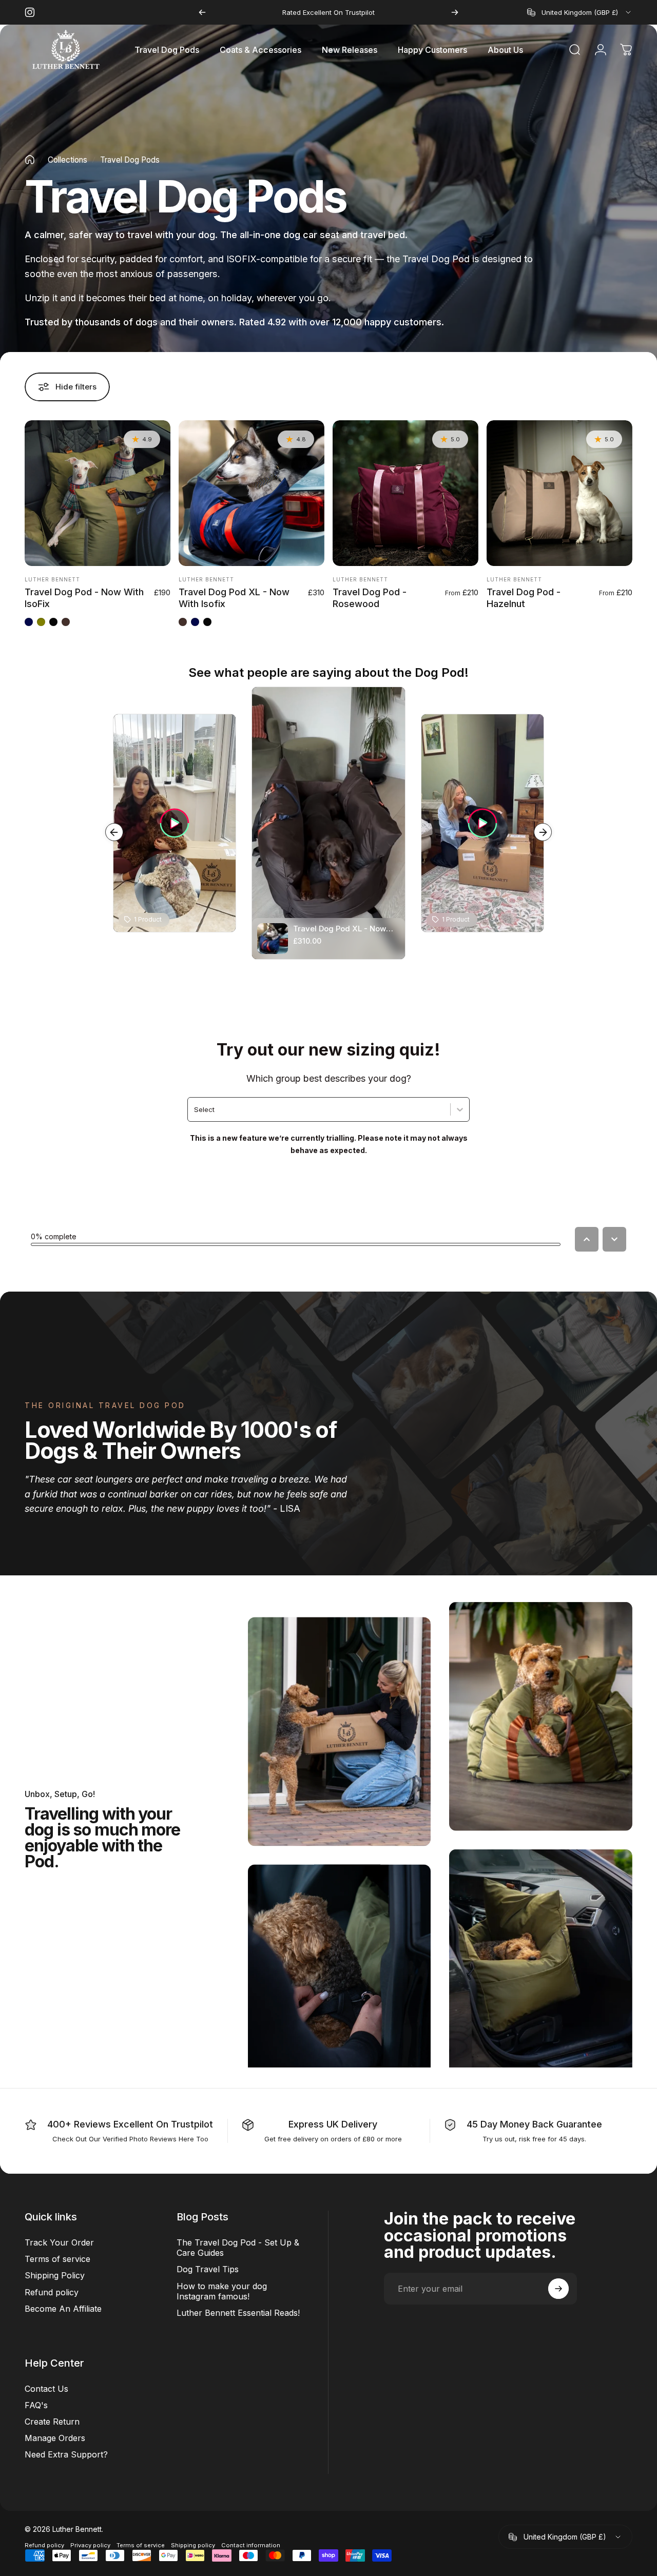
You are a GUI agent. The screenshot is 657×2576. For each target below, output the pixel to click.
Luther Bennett (52, 579)
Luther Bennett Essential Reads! (238, 2312)
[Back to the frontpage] (30, 160)
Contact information (251, 2546)
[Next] (455, 12)
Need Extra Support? (66, 2454)
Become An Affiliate (63, 2308)
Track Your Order (59, 2242)
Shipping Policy (55, 2275)
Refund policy (52, 2292)
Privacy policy (90, 2546)
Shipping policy (193, 2546)
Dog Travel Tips (208, 2269)
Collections (67, 160)
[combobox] (580, 12)
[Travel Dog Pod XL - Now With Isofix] (252, 493)
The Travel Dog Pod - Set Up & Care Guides (238, 2248)
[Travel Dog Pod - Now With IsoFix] (98, 493)
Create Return (52, 2421)
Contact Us (46, 2388)
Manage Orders (55, 2437)
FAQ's (36, 2405)
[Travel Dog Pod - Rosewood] (405, 493)
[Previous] (202, 12)
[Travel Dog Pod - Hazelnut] (559, 493)
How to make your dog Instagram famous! (222, 2291)
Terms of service (57, 2259)
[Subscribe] (558, 2289)
